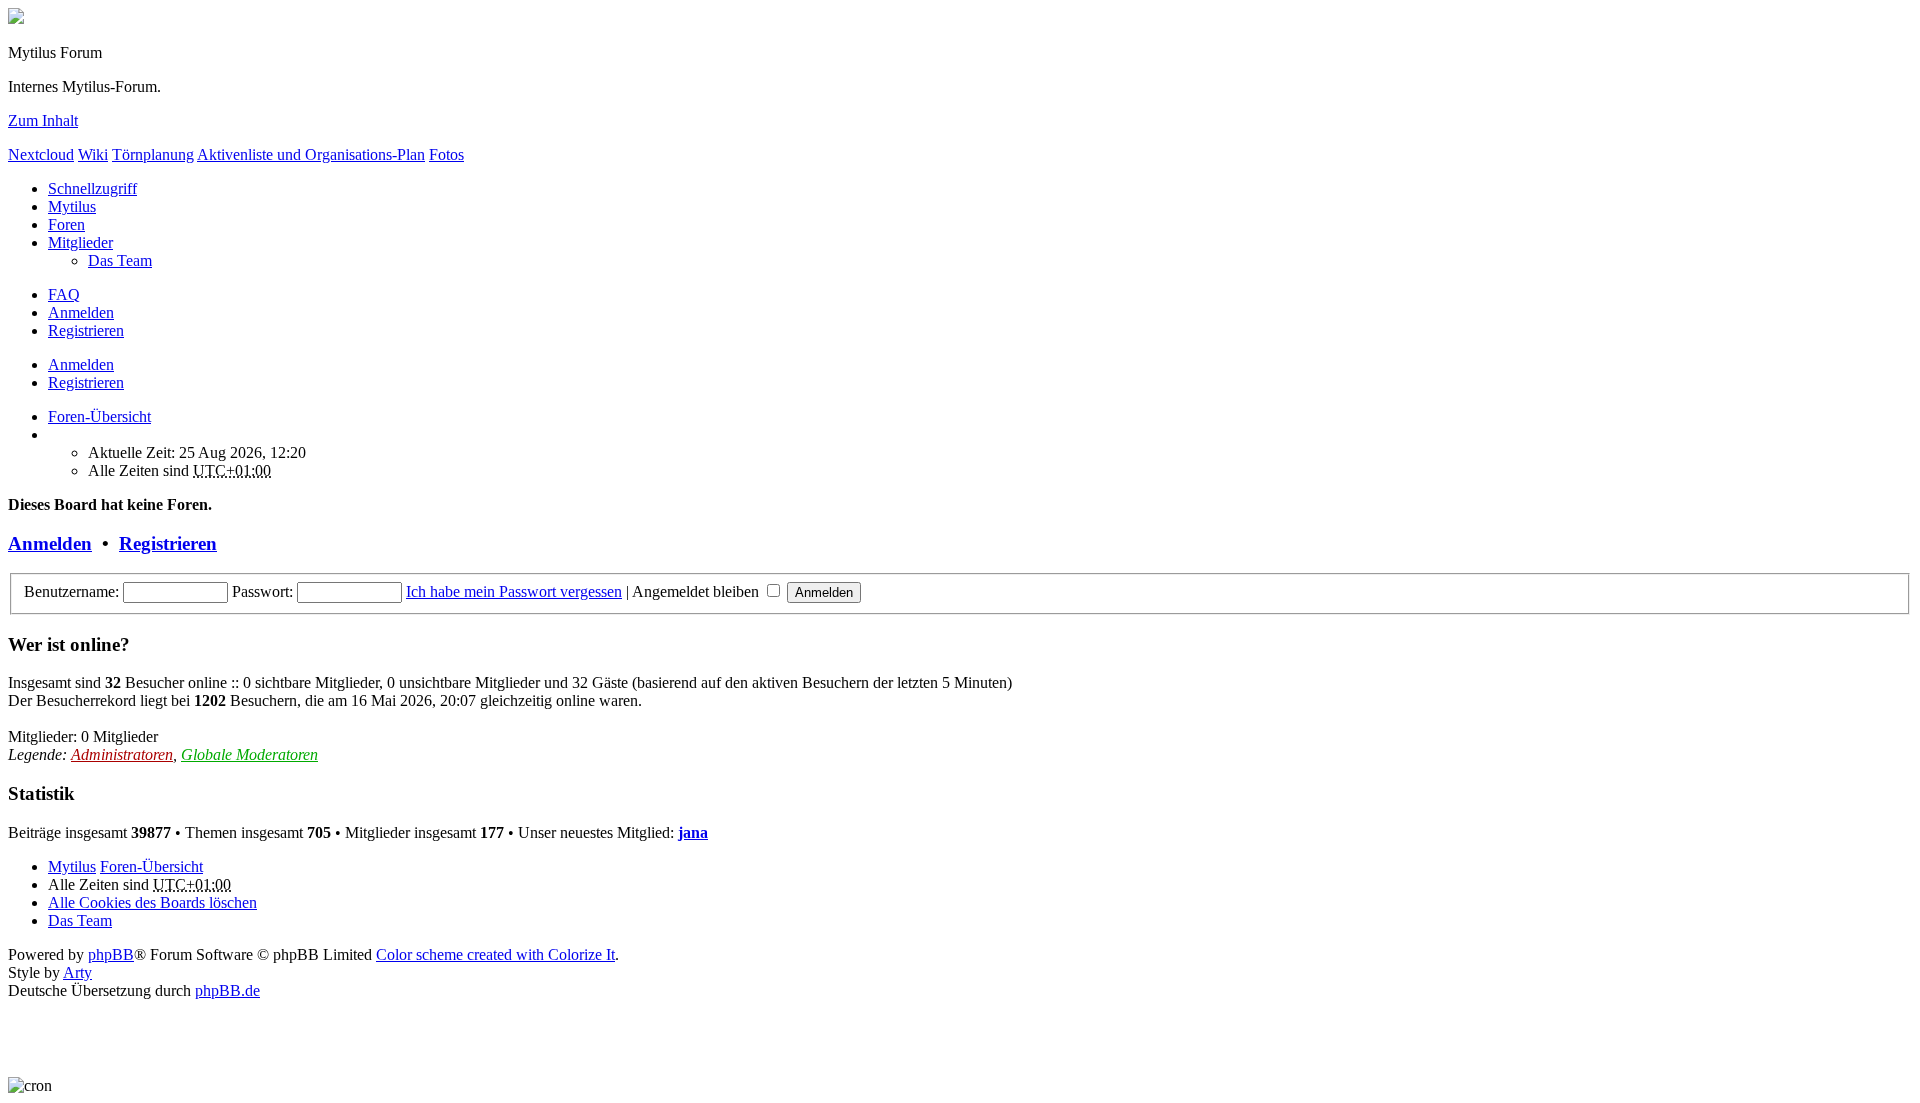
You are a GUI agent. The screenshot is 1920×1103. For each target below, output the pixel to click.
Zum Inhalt (43, 120)
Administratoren (122, 754)
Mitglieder (80, 242)
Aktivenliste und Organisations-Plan (311, 154)
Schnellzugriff (92, 188)
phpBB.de (227, 990)
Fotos (446, 154)
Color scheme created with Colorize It (495, 954)
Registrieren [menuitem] (86, 330)
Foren (66, 224)
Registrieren (86, 382)
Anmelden (81, 364)
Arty (77, 972)
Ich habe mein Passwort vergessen (514, 591)
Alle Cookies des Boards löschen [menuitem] (152, 902)
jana (693, 832)
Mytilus (72, 206)
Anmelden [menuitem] (81, 312)
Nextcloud (41, 154)
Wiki (93, 154)
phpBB (111, 954)
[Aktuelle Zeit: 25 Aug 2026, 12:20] (54, 434)
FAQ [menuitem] (64, 294)
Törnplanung (153, 154)
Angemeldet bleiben (697, 591)
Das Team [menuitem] (120, 260)
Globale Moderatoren (249, 754)
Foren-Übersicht (151, 866)
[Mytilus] (16, 18)
